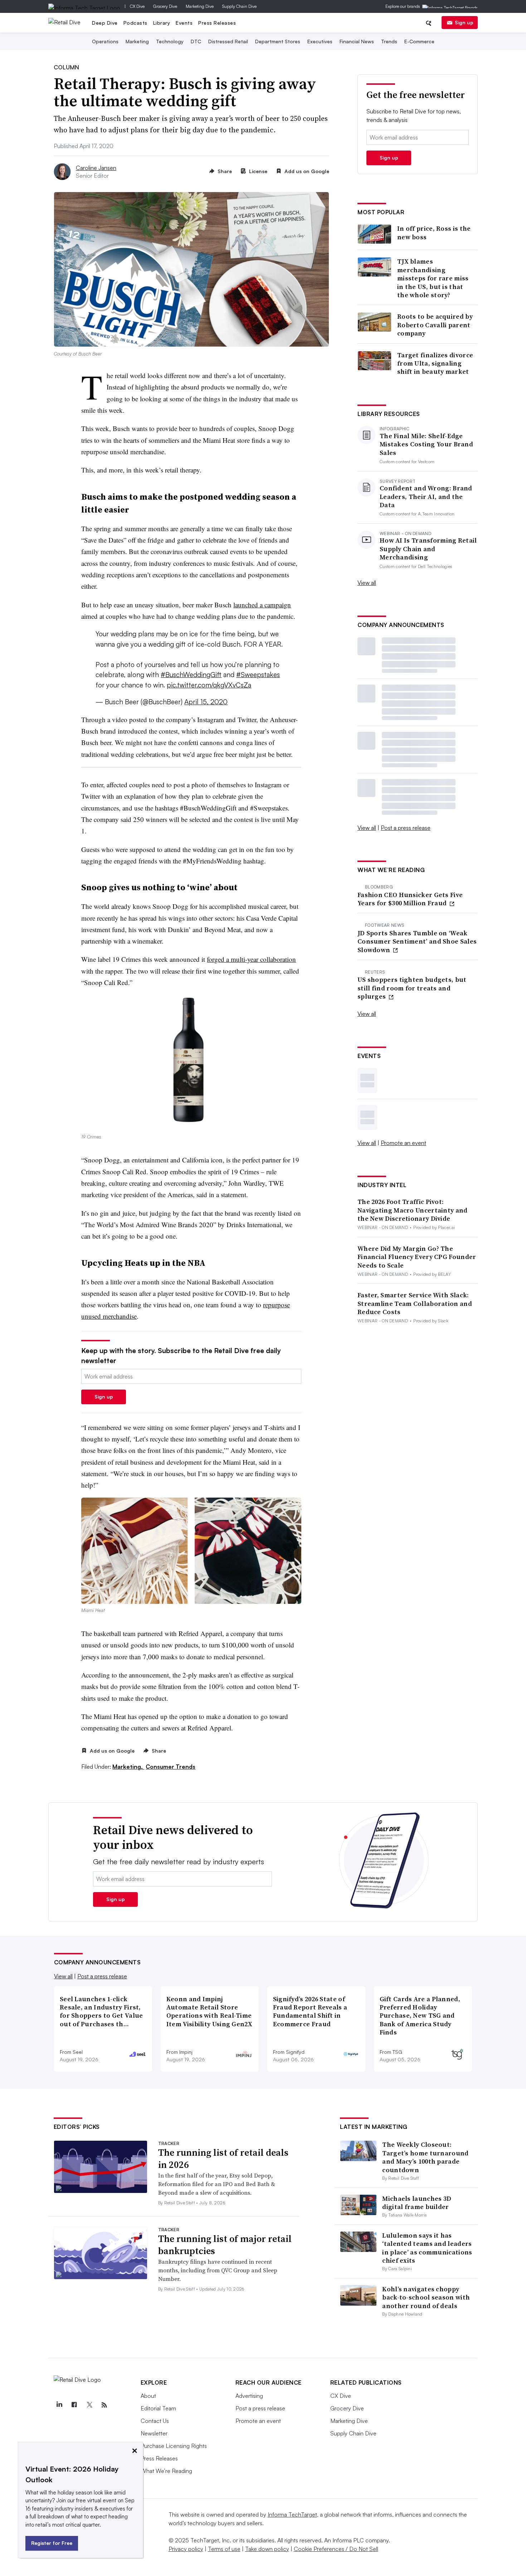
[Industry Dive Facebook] (74, 2405)
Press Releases (217, 23)
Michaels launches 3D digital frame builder (417, 2203)
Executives (320, 41)
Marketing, (128, 1767)
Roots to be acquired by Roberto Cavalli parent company (435, 325)
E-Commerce (419, 41)
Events (184, 23)
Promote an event (403, 1143)
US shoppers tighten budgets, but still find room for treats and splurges (412, 988)
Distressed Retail (228, 41)
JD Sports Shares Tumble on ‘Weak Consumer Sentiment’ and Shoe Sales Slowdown (417, 941)
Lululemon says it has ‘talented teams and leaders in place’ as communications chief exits (427, 2248)
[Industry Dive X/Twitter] (89, 2405)
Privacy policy (186, 2549)
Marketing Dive (200, 6)
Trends (389, 41)
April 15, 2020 (206, 702)
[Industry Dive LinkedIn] (59, 2405)
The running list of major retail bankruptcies (225, 2245)
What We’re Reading (166, 2471)
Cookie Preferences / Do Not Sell (336, 2549)
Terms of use (224, 2549)
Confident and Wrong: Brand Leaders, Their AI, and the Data (426, 496)
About (148, 2396)
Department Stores (278, 41)
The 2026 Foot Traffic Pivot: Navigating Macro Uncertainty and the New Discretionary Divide (413, 1210)
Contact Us (155, 2421)
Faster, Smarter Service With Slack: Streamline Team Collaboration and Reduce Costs (415, 1303)
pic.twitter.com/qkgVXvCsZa (209, 685)
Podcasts (135, 23)
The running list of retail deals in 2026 (223, 2159)
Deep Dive (105, 23)
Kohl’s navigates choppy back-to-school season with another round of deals (426, 2297)
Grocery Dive (165, 6)
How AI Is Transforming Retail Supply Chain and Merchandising (428, 549)
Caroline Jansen (96, 168)
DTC (196, 41)
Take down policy (267, 2549)
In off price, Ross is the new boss (434, 233)
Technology (170, 41)
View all (367, 583)
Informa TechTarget (292, 2514)
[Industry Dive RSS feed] (104, 2405)
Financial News (357, 41)
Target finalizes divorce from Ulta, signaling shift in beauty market (435, 363)
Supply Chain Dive (239, 6)
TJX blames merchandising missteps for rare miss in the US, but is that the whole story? (433, 278)
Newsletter (154, 2433)
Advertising (249, 2396)
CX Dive (137, 6)
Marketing (137, 41)
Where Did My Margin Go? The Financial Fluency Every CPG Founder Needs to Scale (417, 1257)
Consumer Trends (171, 1767)
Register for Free (52, 2543)
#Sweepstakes (258, 675)
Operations (105, 41)
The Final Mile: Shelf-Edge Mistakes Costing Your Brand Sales (426, 444)
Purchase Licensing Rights (174, 2446)
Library (162, 23)
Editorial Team (158, 2408)
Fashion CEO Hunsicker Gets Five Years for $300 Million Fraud (410, 899)
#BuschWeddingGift (191, 675)
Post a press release (406, 828)
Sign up (464, 22)
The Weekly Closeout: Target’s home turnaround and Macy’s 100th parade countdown (425, 2157)
